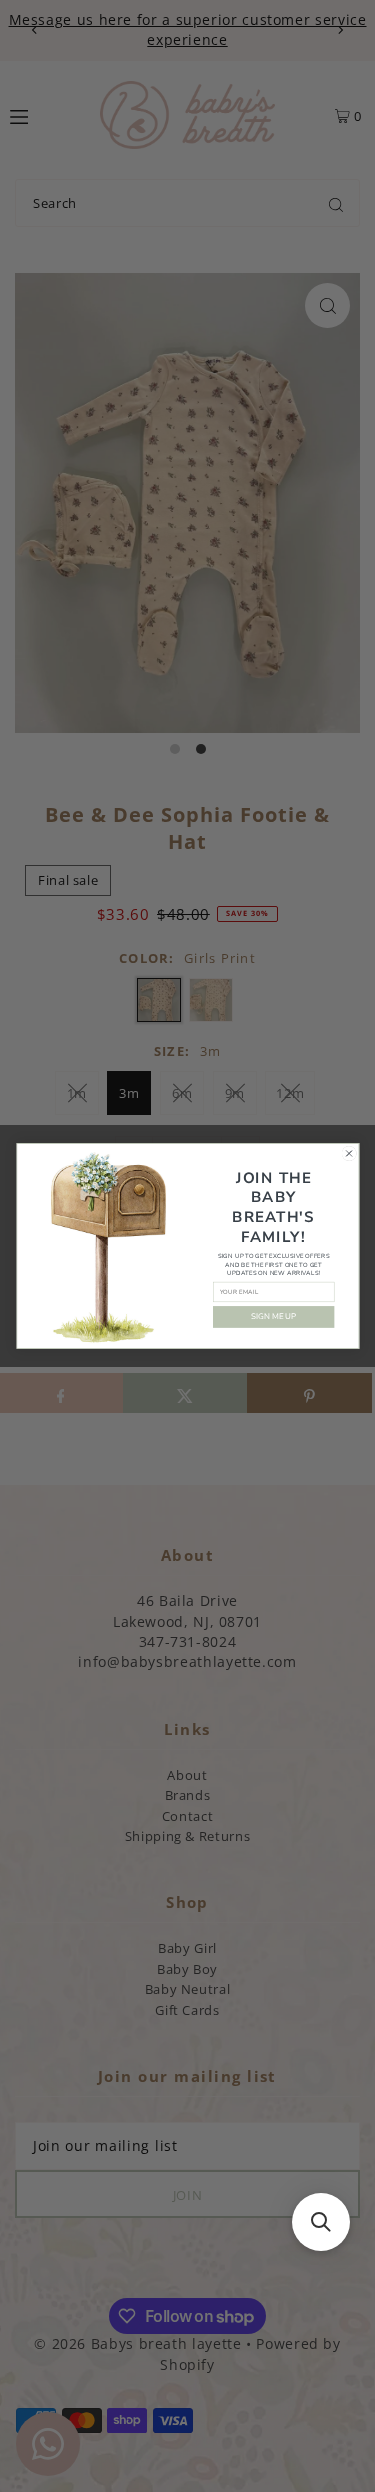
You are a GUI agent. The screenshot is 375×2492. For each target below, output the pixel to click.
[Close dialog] (349, 1153)
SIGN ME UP (273, 1316)
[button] (321, 2222)
